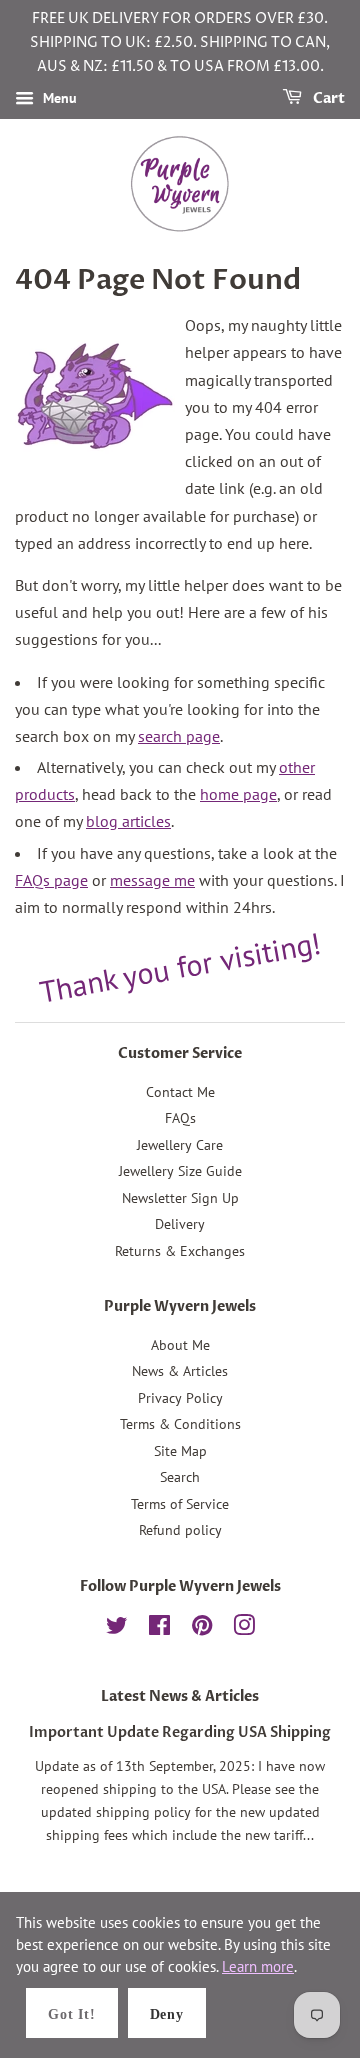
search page (179, 736)
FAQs (180, 1118)
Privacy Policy (180, 1398)
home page (238, 794)
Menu (58, 99)
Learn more (258, 1966)
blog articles (128, 821)
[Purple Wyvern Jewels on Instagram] (244, 1629)
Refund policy (180, 1530)
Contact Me (180, 1092)
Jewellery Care (180, 1145)
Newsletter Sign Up (180, 1198)
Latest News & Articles (180, 1696)
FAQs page (51, 880)
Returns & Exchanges (180, 1251)
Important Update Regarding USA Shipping (180, 1733)
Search (180, 1477)
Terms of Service (180, 1504)
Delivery (180, 1224)
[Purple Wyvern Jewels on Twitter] (117, 1629)
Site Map (180, 1451)
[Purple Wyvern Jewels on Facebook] (159, 1629)
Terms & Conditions (180, 1424)
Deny (167, 2014)
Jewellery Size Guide (180, 1171)
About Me (180, 1345)
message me (152, 880)
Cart (327, 99)
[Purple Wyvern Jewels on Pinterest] (202, 1629)
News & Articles (180, 1371)
